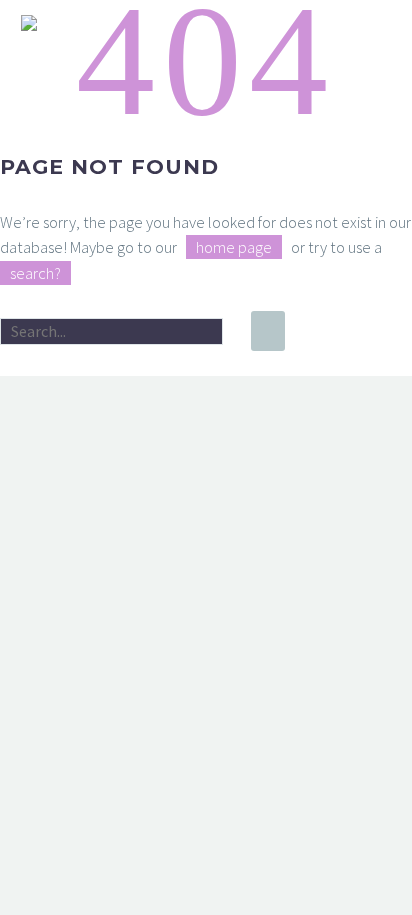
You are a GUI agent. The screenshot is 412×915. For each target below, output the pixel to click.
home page (234, 247)
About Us (232, 52)
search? (35, 273)
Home (132, 52)
